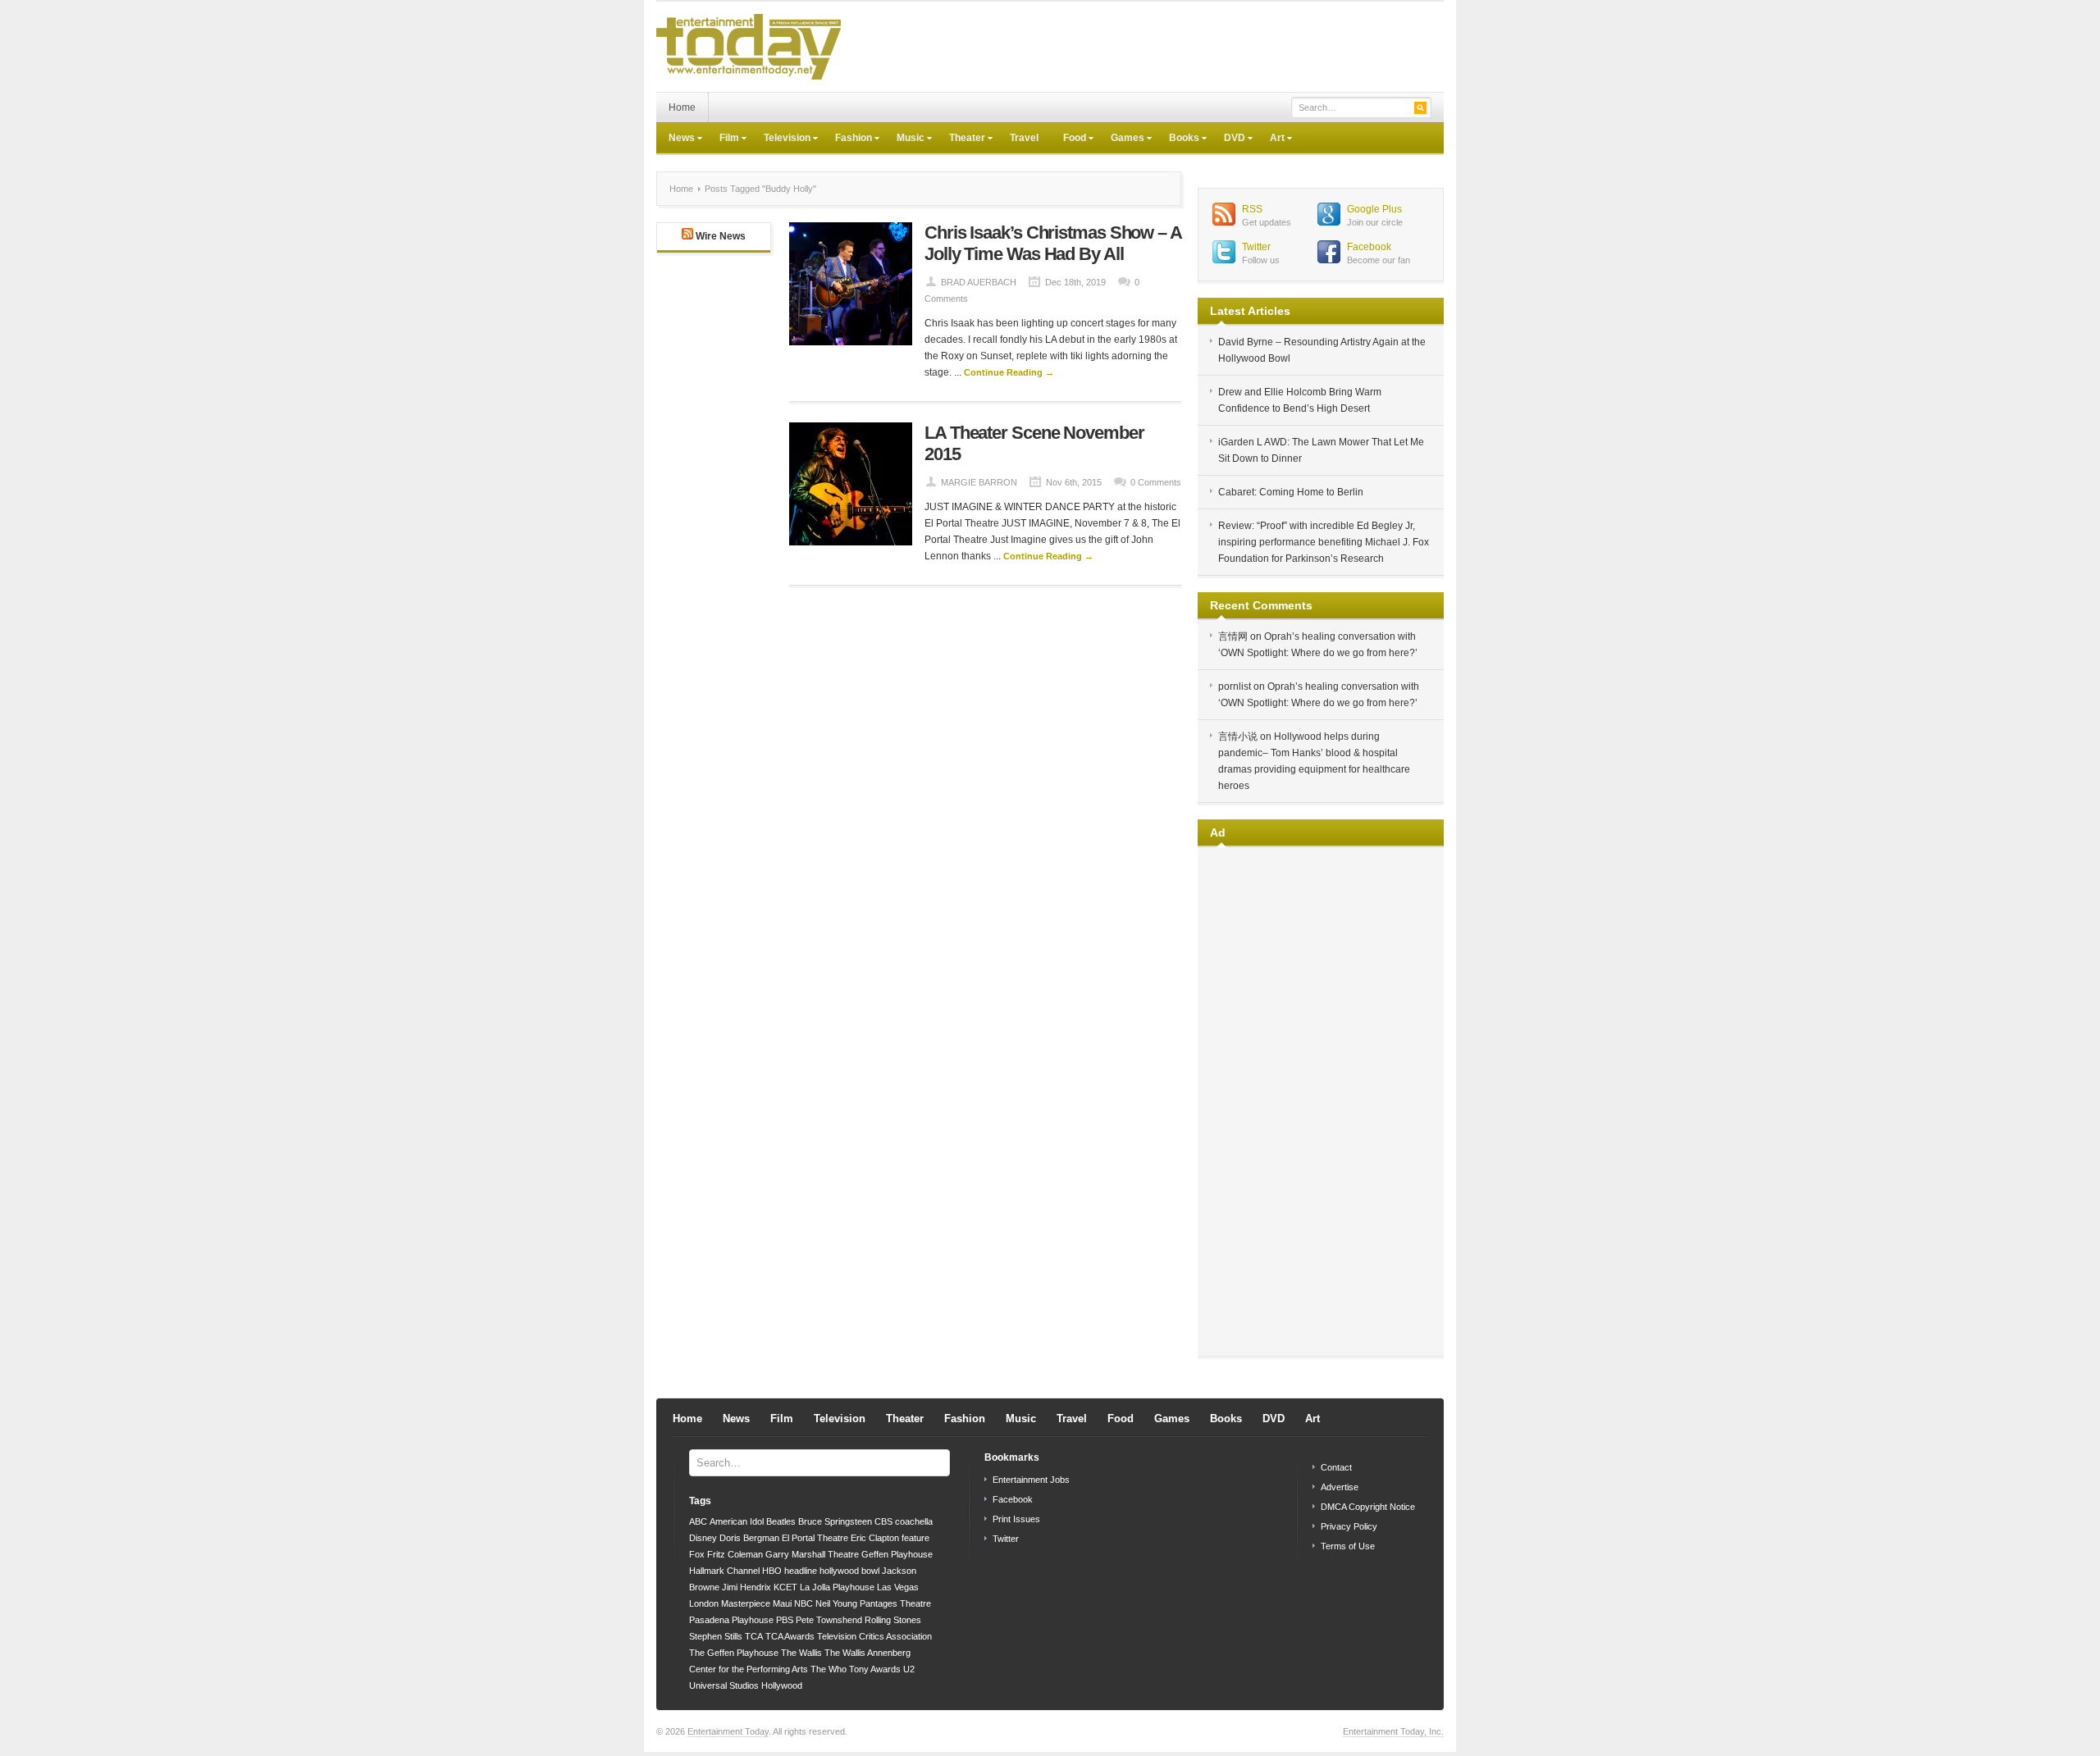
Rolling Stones (893, 1620)
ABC (698, 1521)
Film (723, 139)
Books (1178, 139)
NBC (803, 1603)
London (704, 1603)
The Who (829, 1669)
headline (801, 1571)
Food (1068, 139)
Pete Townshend (829, 1620)
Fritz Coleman (735, 1554)
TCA (754, 1636)
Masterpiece (746, 1603)
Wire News (721, 236)
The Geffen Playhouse (734, 1653)
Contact (1336, 1467)
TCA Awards (790, 1636)
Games (1121, 139)
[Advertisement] (1145, 47)
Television (781, 139)
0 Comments (1156, 482)
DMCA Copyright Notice (1368, 1507)
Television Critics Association (874, 1636)
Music (904, 139)
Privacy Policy (1349, 1526)
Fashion (847, 139)
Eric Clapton (875, 1538)
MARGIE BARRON (979, 482)
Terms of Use (1348, 1546)
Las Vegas (898, 1587)
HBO (772, 1571)
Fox (697, 1554)
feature (915, 1538)
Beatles (781, 1521)
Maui (782, 1603)
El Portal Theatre (815, 1538)
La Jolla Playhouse (837, 1587)
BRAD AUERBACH (979, 282)
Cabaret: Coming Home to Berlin (1291, 492)
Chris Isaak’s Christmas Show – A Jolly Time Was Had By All (1053, 243)
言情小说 (1238, 737)
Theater (961, 139)
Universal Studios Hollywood (746, 1685)
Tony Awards (875, 1669)
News (676, 139)
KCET (785, 1587)
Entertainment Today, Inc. (1393, 1731)
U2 (909, 1669)
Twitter (1256, 247)
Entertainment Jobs (1031, 1480)
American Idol (737, 1521)
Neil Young (836, 1603)
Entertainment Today (728, 1731)
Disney (703, 1538)
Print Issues (1016, 1519)
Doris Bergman (749, 1538)
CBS (883, 1521)
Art (1271, 139)
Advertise (1340, 1487)
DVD (1228, 139)
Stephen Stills (716, 1636)
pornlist (1235, 686)
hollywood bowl (849, 1571)
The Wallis (801, 1653)
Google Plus (1374, 209)
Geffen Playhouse (897, 1554)
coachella (914, 1521)
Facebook (1369, 247)
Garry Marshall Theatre (812, 1554)
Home (682, 107)
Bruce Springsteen (835, 1521)
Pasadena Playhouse (731, 1620)
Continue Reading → (1009, 372)
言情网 (1233, 636)
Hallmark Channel (724, 1571)
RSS (1252, 209)
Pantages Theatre (895, 1603)
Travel (1024, 138)
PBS (785, 1620)
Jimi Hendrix (746, 1587)
